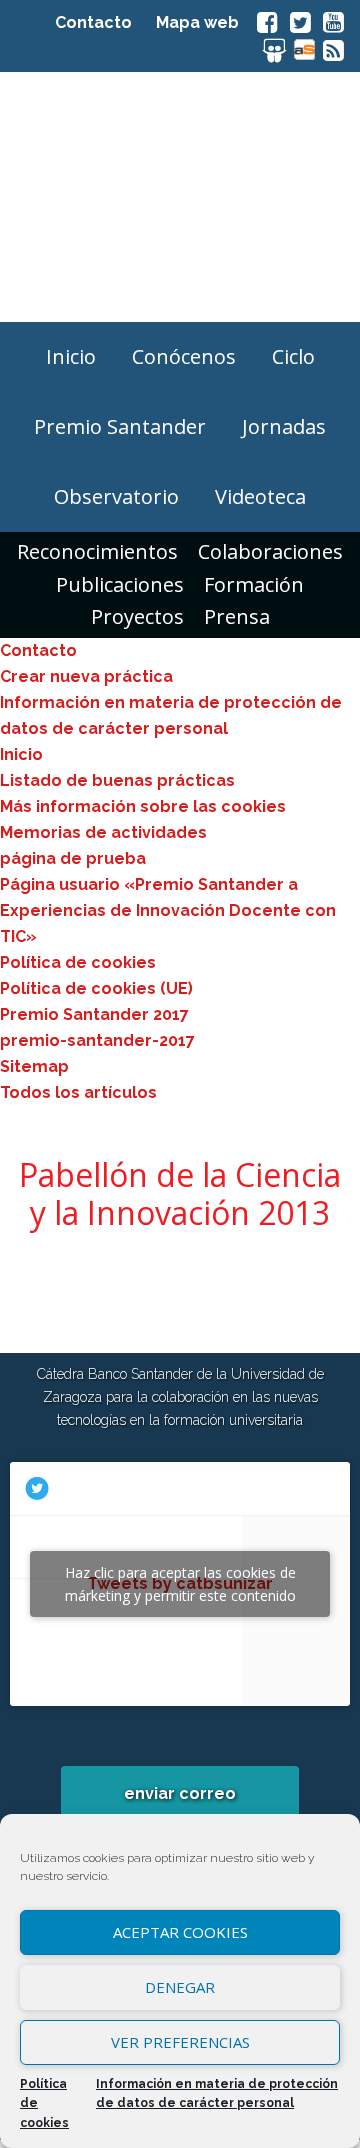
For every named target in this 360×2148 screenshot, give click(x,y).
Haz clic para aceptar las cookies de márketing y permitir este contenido (180, 1584)
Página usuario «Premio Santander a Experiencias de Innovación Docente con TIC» (168, 910)
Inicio (21, 754)
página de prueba (73, 858)
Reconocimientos (97, 551)
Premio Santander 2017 (94, 1014)
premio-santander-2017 (97, 1040)
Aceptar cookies (180, 1932)
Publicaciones (120, 584)
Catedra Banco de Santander (180, 197)
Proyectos (137, 616)
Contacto (93, 22)
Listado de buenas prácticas (117, 780)
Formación (254, 584)
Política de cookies (44, 2103)
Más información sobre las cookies (143, 806)
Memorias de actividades (103, 832)
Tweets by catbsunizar (180, 1584)
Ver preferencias (180, 2042)
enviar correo (180, 1793)
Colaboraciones (270, 551)
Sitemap (34, 1066)
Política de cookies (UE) (96, 988)
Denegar (180, 1987)
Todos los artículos (78, 1092)
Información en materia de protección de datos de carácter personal (217, 2094)
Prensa (237, 616)
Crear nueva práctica (86, 676)
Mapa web (197, 22)
